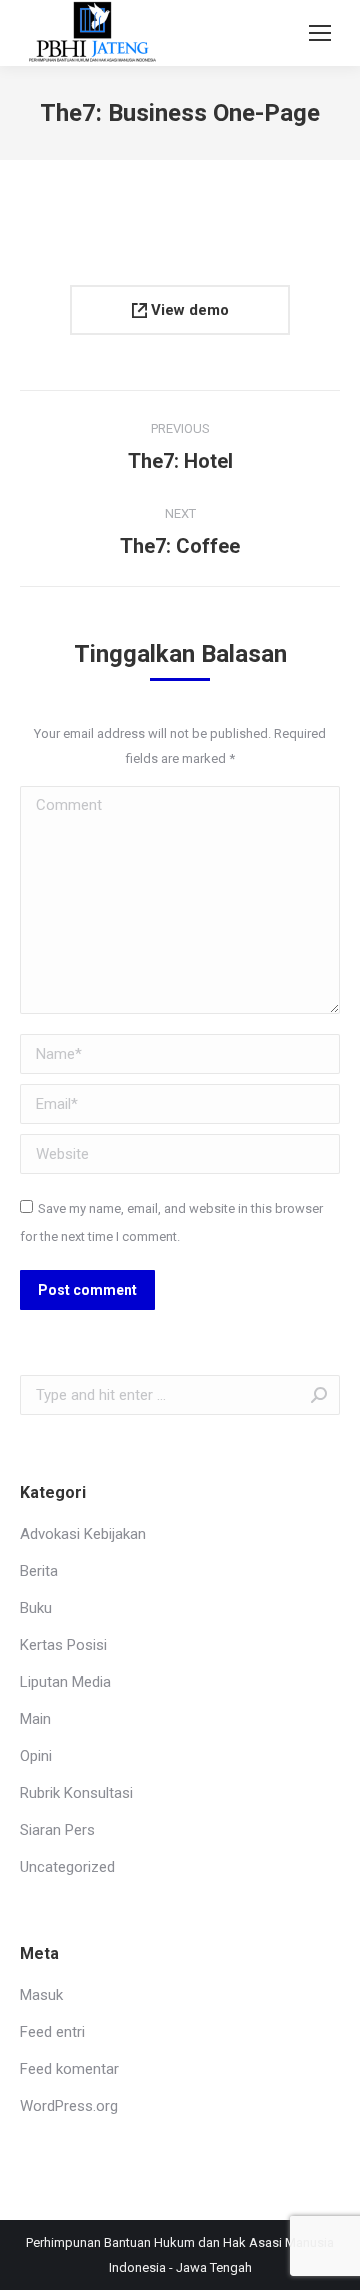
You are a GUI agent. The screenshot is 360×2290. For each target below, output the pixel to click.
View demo (188, 310)
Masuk (41, 1995)
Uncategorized (67, 1867)
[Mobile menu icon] (320, 33)
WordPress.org (69, 2106)
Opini (36, 1756)
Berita (39, 1571)
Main (35, 1719)
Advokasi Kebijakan (83, 1534)
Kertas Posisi (63, 1645)
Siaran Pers (57, 1830)
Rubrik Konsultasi (76, 1793)
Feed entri (52, 2032)
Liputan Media (65, 1682)
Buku (36, 1608)
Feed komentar (69, 2069)
